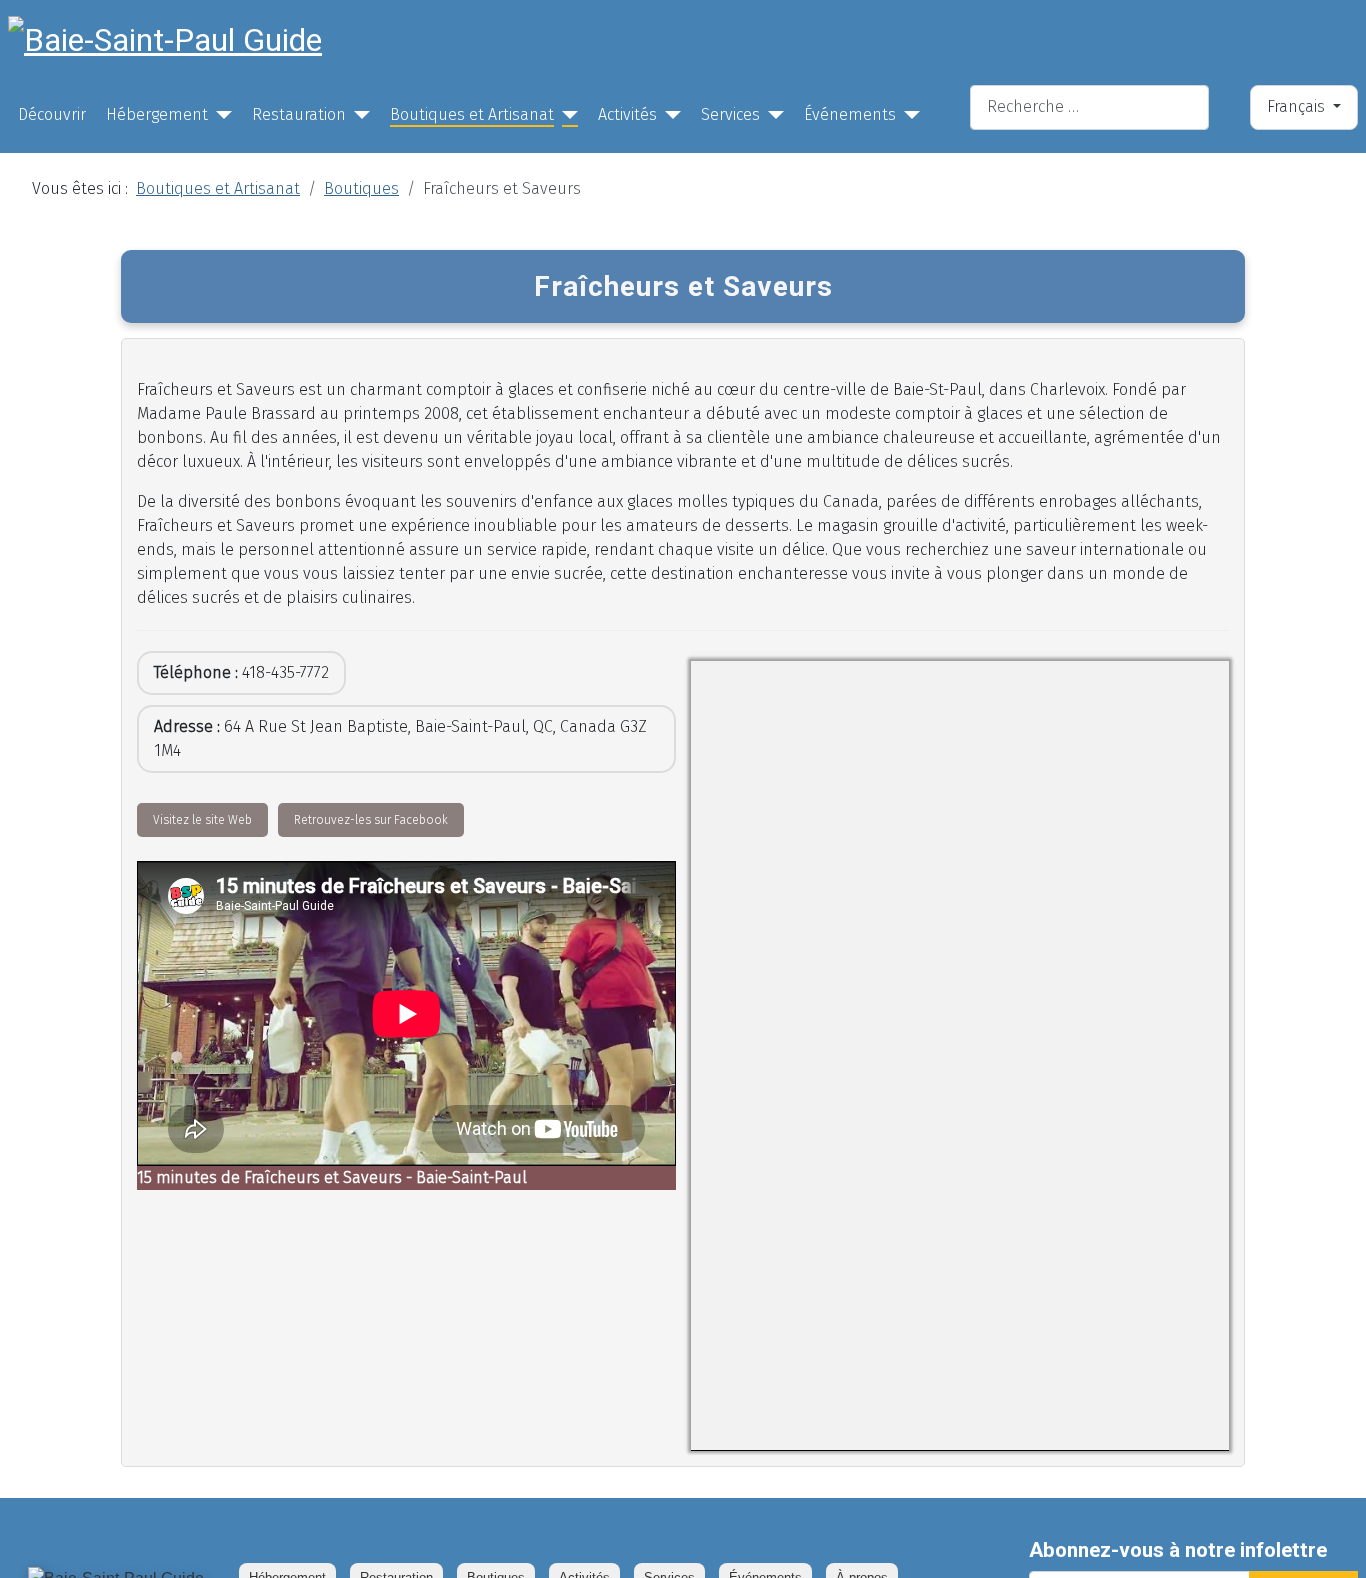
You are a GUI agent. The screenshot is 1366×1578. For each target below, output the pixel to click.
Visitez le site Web (202, 820)
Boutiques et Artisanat (472, 114)
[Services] (772, 115)
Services (730, 114)
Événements (850, 114)
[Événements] (908, 115)
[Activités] (669, 115)
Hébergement (157, 114)
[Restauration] (358, 115)
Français (1298, 106)
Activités (627, 114)
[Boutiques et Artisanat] (566, 115)
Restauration (299, 114)
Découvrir (52, 114)
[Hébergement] (220, 115)
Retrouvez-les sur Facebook (371, 820)
